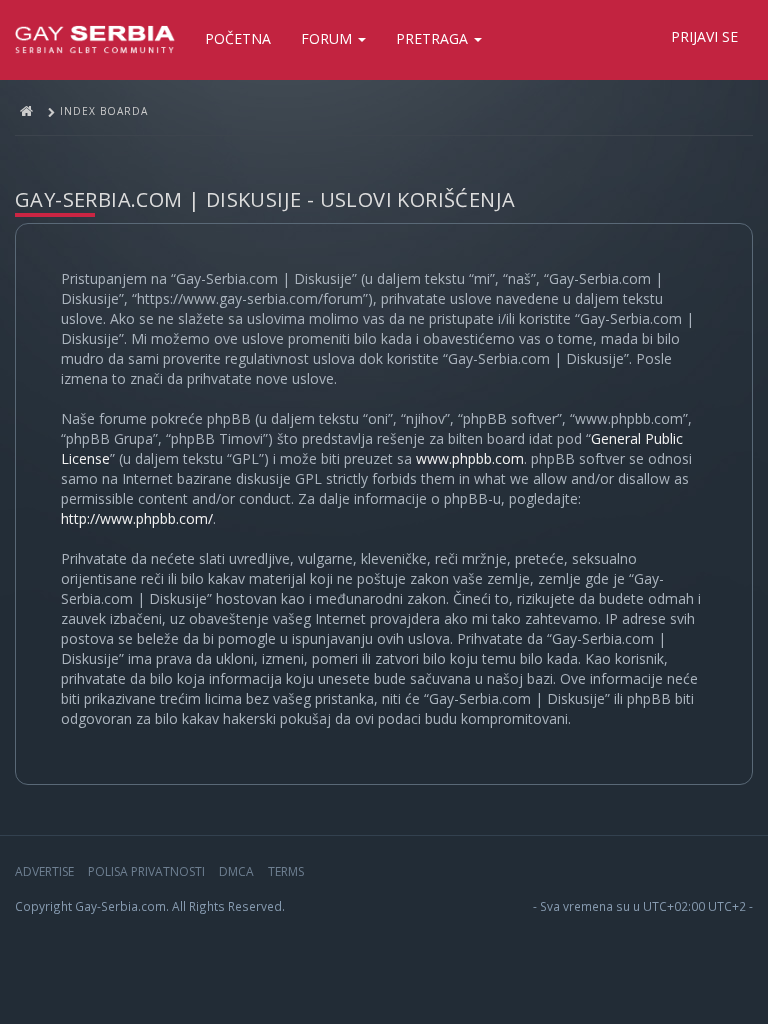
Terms (286, 871)
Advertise (44, 871)
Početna (238, 38)
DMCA (236, 871)
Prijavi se (704, 36)
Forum (328, 38)
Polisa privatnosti (146, 871)
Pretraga (434, 38)
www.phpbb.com (470, 458)
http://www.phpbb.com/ (137, 518)
